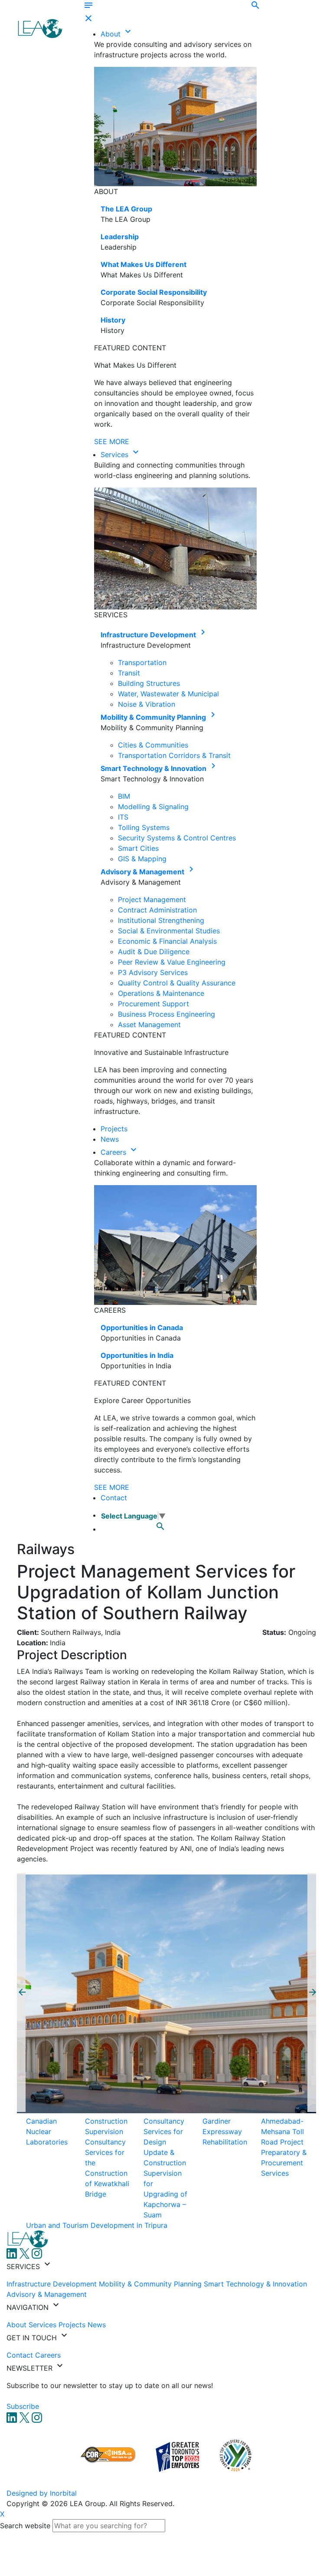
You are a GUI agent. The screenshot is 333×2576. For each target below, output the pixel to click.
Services (116, 455)
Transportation (142, 662)
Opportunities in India (137, 1355)
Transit (129, 673)
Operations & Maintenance (161, 993)
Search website (25, 2526)
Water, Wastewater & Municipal (168, 694)
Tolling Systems (144, 827)
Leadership (120, 237)
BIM (124, 796)
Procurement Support (153, 1004)
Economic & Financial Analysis (167, 941)
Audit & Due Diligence (154, 952)
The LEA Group (126, 209)
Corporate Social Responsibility (154, 292)
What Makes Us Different (144, 264)
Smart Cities (138, 848)
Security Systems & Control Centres (177, 838)
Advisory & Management (143, 872)
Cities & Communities (153, 745)
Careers (114, 1152)
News (110, 1139)
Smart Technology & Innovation (154, 768)
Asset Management (149, 1024)
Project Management (152, 899)
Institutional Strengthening (161, 920)
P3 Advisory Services (153, 972)
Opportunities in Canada (142, 1328)
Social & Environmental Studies (169, 931)
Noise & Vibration (147, 704)
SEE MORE (112, 441)
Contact (114, 1498)
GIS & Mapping (142, 859)
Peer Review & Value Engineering (172, 962)
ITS (123, 817)
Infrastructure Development (149, 635)
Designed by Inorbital (42, 2493)
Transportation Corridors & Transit (174, 755)
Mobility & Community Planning (154, 717)
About (112, 34)
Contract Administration (157, 910)
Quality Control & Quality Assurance (177, 983)
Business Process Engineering (166, 1014)
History (113, 320)
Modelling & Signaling (153, 807)
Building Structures (149, 683)
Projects (114, 1129)
